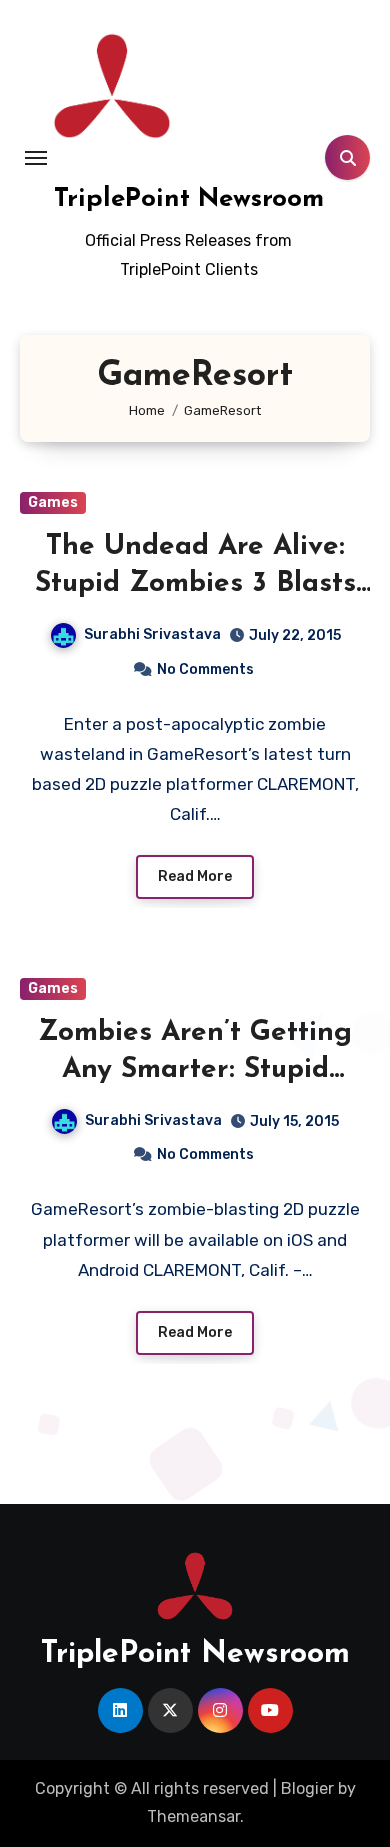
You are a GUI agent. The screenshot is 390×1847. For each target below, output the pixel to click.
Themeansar (193, 1816)
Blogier (307, 1788)
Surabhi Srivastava (152, 634)
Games (53, 502)
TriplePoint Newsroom (189, 199)
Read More (195, 876)
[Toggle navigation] (36, 158)
